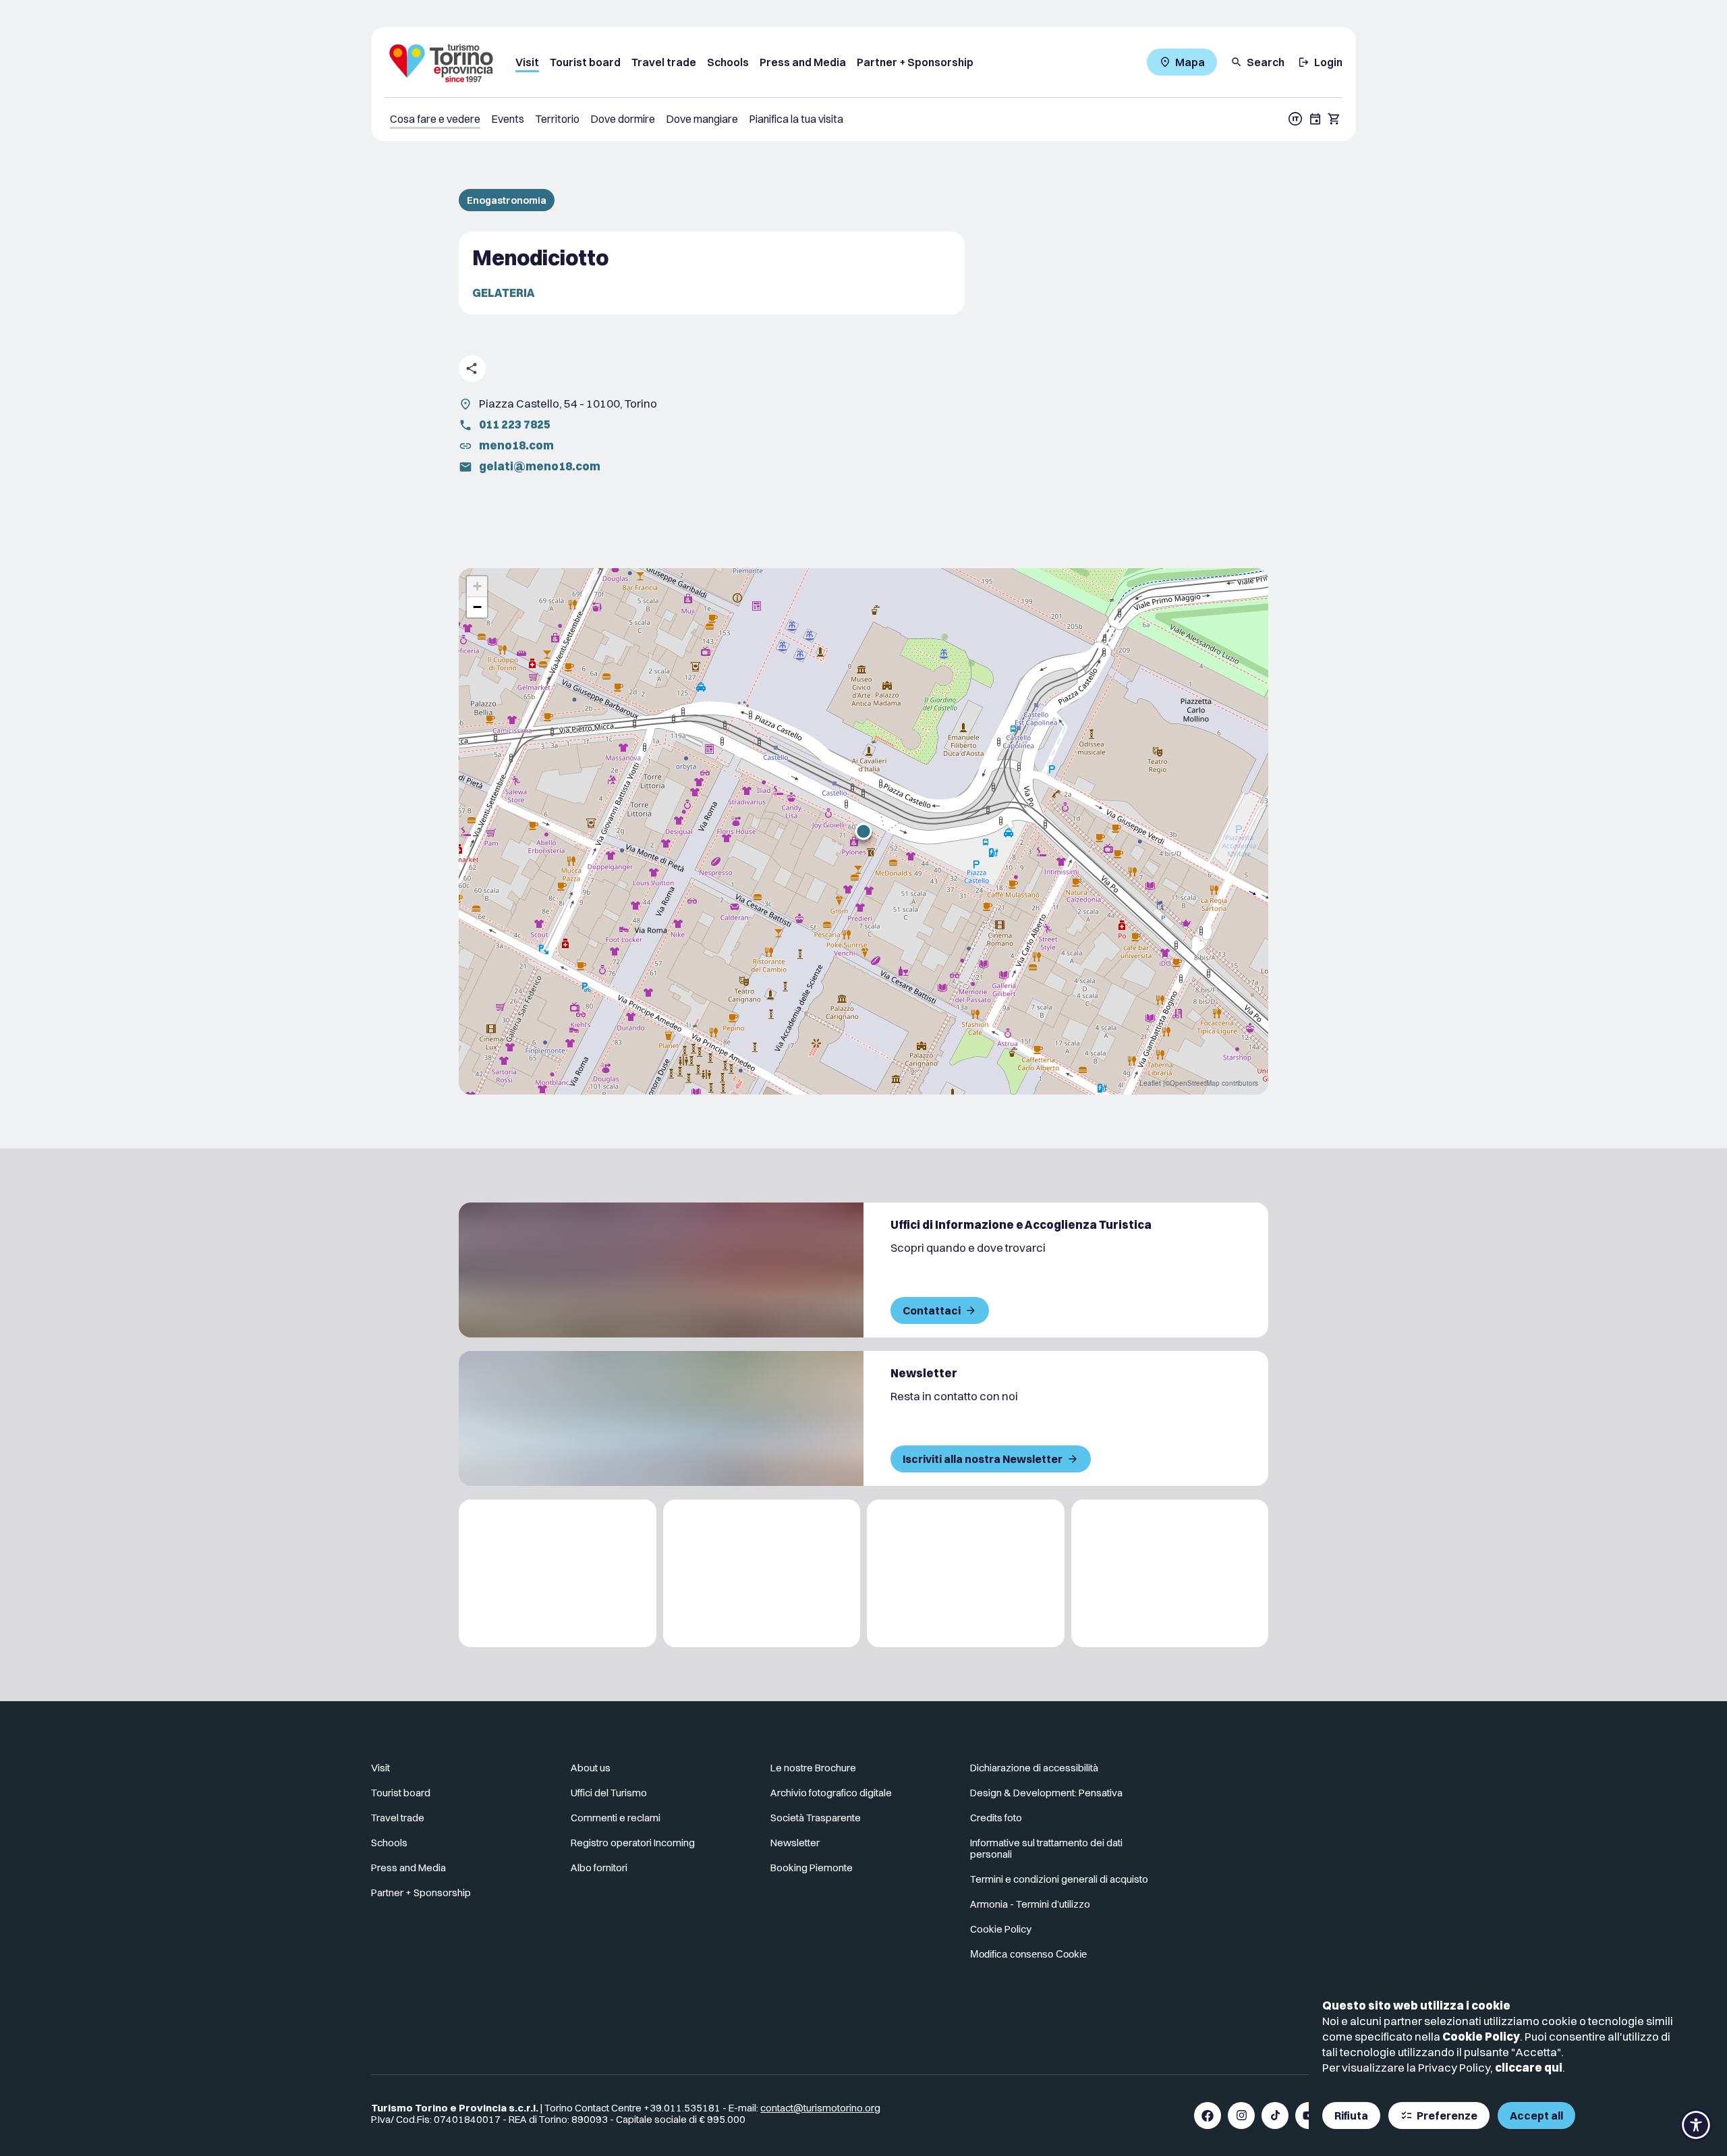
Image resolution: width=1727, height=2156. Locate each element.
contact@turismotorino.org (820, 2108)
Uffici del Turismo (609, 1793)
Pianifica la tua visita (796, 119)
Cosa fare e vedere (435, 119)
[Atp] (558, 1573)
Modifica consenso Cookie (1028, 1954)
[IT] (1295, 119)
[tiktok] (1275, 2116)
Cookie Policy (1481, 2036)
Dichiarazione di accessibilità (1034, 1768)
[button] (863, 831)
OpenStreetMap (1195, 1083)
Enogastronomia (507, 200)
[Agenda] (1315, 119)
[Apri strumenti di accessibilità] (1696, 2125)
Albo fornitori (599, 1868)
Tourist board (585, 62)
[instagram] (1241, 2116)
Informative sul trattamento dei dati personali (1046, 1848)
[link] (1297, 1773)
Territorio (557, 119)
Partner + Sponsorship (915, 62)
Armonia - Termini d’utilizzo (1030, 1904)
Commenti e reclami (616, 1818)
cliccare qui (1529, 2067)
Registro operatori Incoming (633, 1843)
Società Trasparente (816, 1818)
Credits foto (996, 1818)
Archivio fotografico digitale (831, 1793)
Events (508, 119)
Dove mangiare (702, 119)
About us (591, 1768)
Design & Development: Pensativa (1046, 1793)
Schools (728, 62)
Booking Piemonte (812, 1868)
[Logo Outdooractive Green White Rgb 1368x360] (1170, 1573)
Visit (527, 62)
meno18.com (516, 445)
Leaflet (1150, 1083)
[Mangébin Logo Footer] (762, 1573)
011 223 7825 (515, 424)
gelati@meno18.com (540, 466)
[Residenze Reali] (966, 1573)
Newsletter (795, 1843)
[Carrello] (1334, 119)
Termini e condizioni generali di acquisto (1059, 1879)
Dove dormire (623, 119)
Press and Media (803, 62)
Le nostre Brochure (813, 1768)
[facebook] (1208, 2116)
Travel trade (664, 62)
